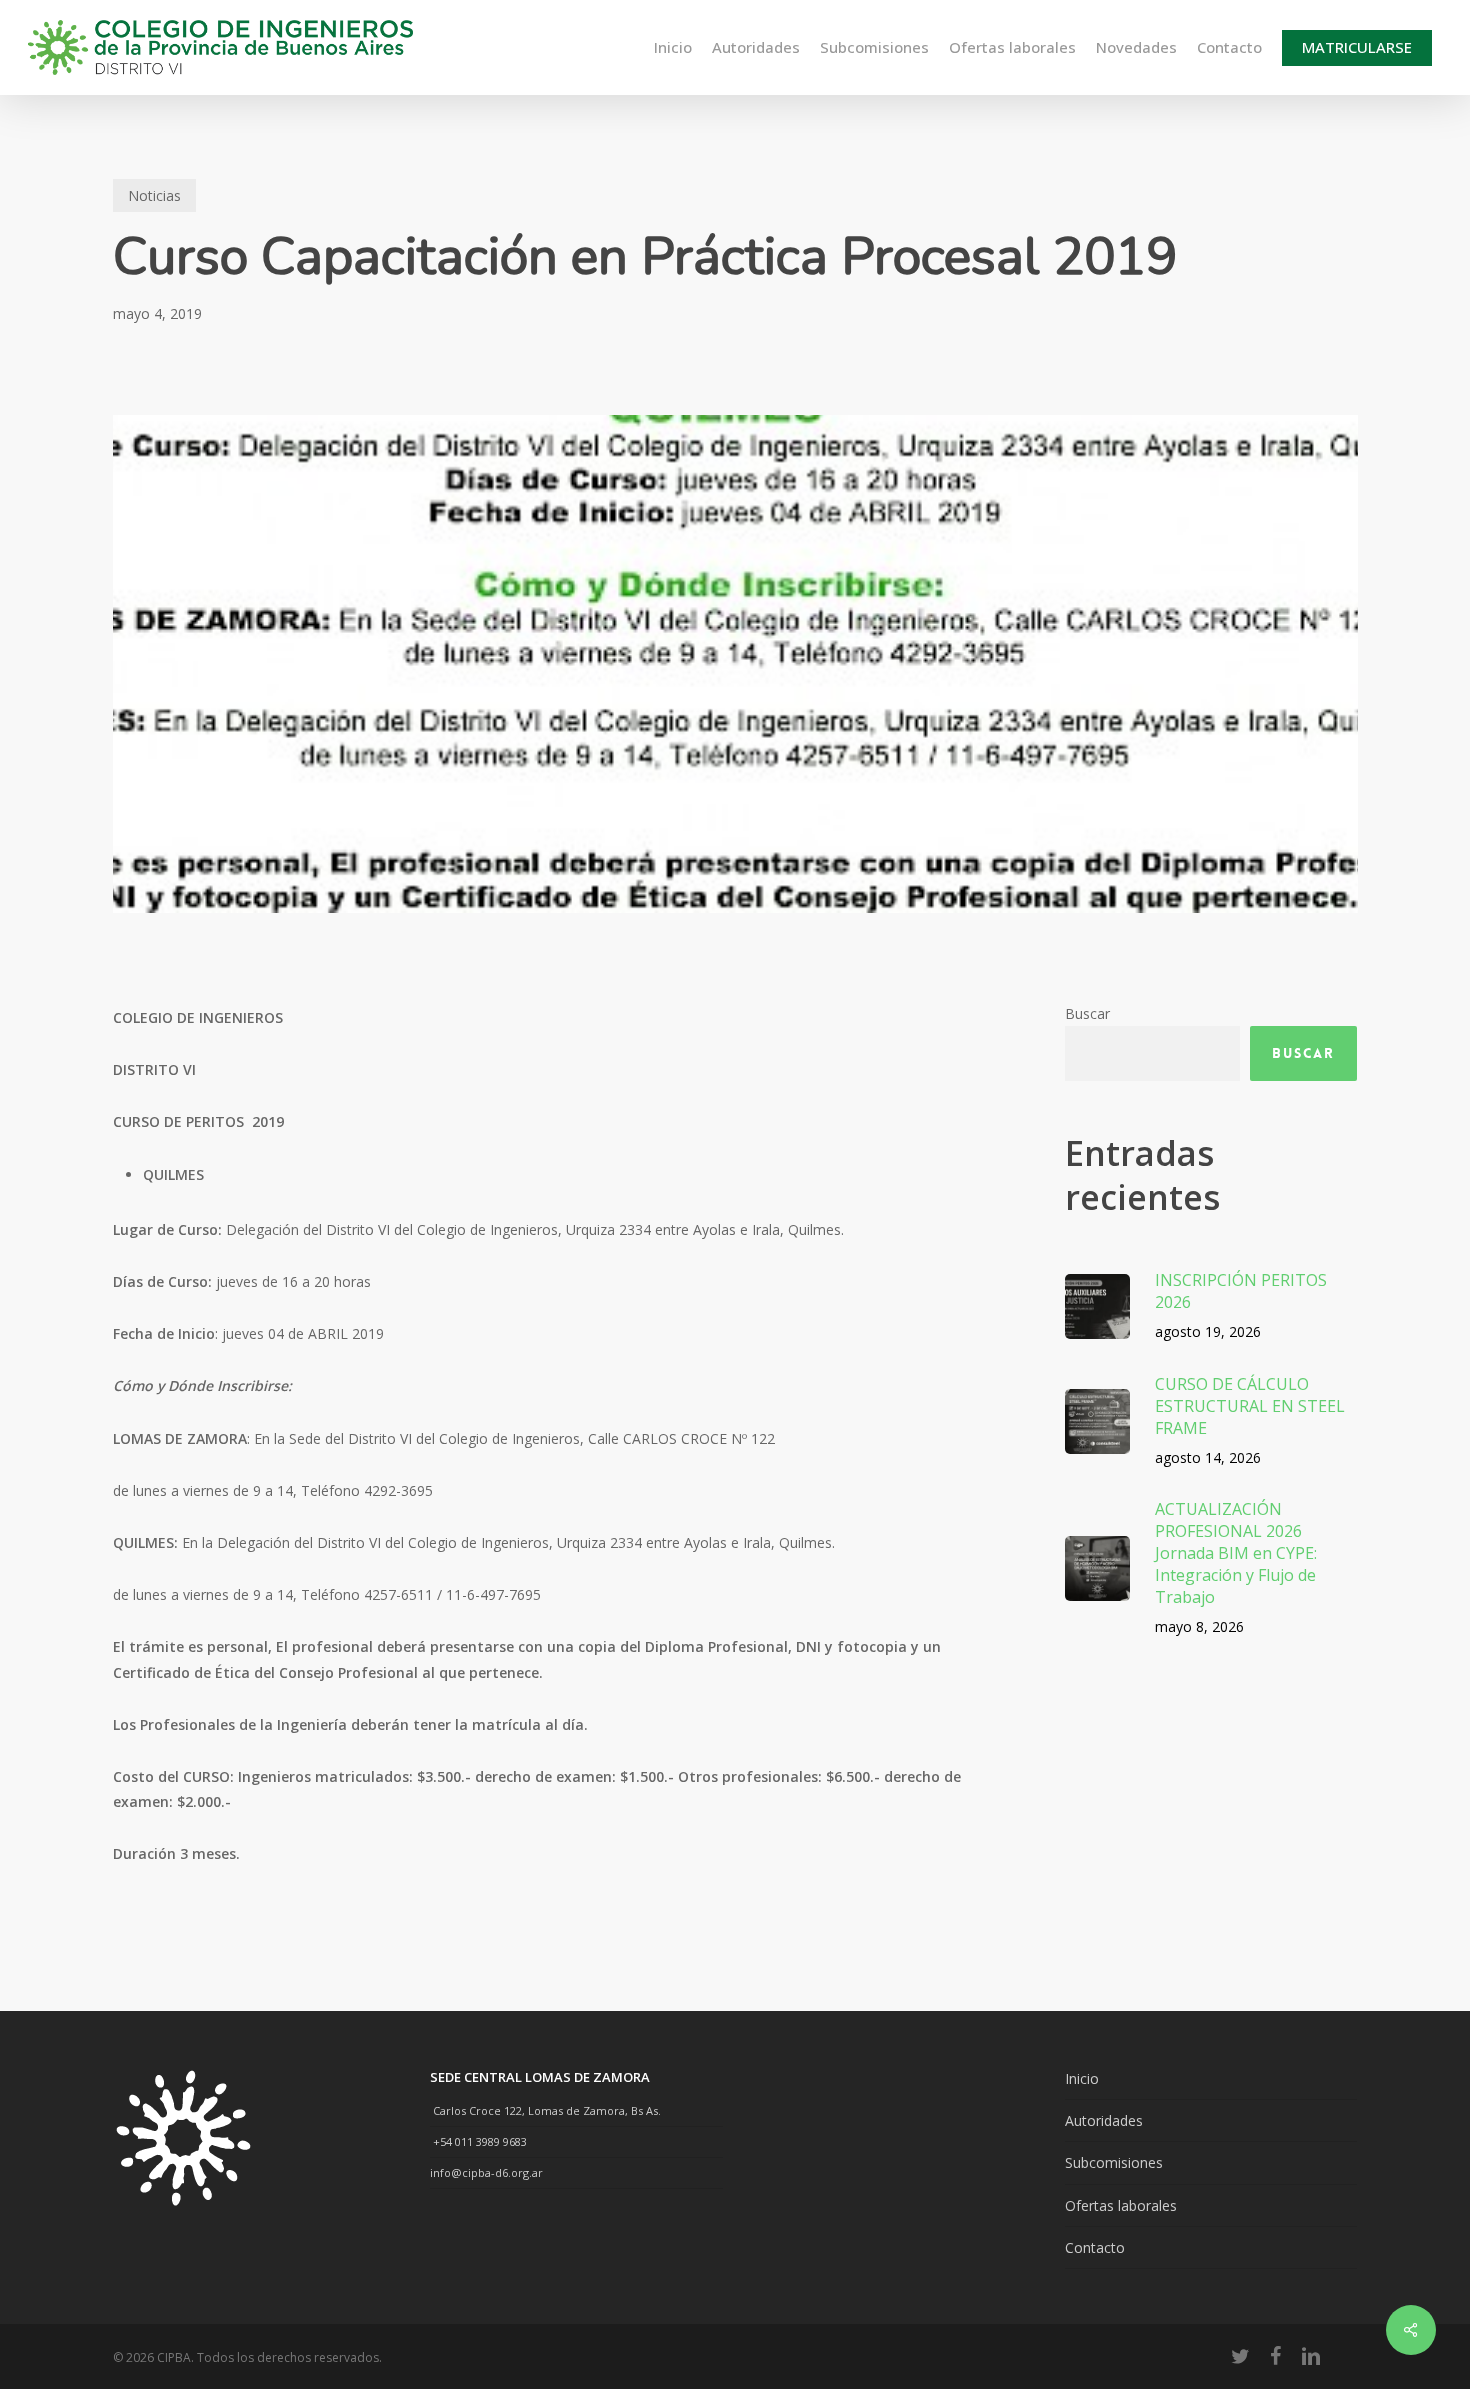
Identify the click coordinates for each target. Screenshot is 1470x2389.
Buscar (1087, 1013)
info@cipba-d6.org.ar (486, 2172)
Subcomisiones (1114, 2162)
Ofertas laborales (1121, 2205)
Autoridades (1104, 2120)
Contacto (1095, 2247)
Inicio (1082, 2078)
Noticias (154, 195)
